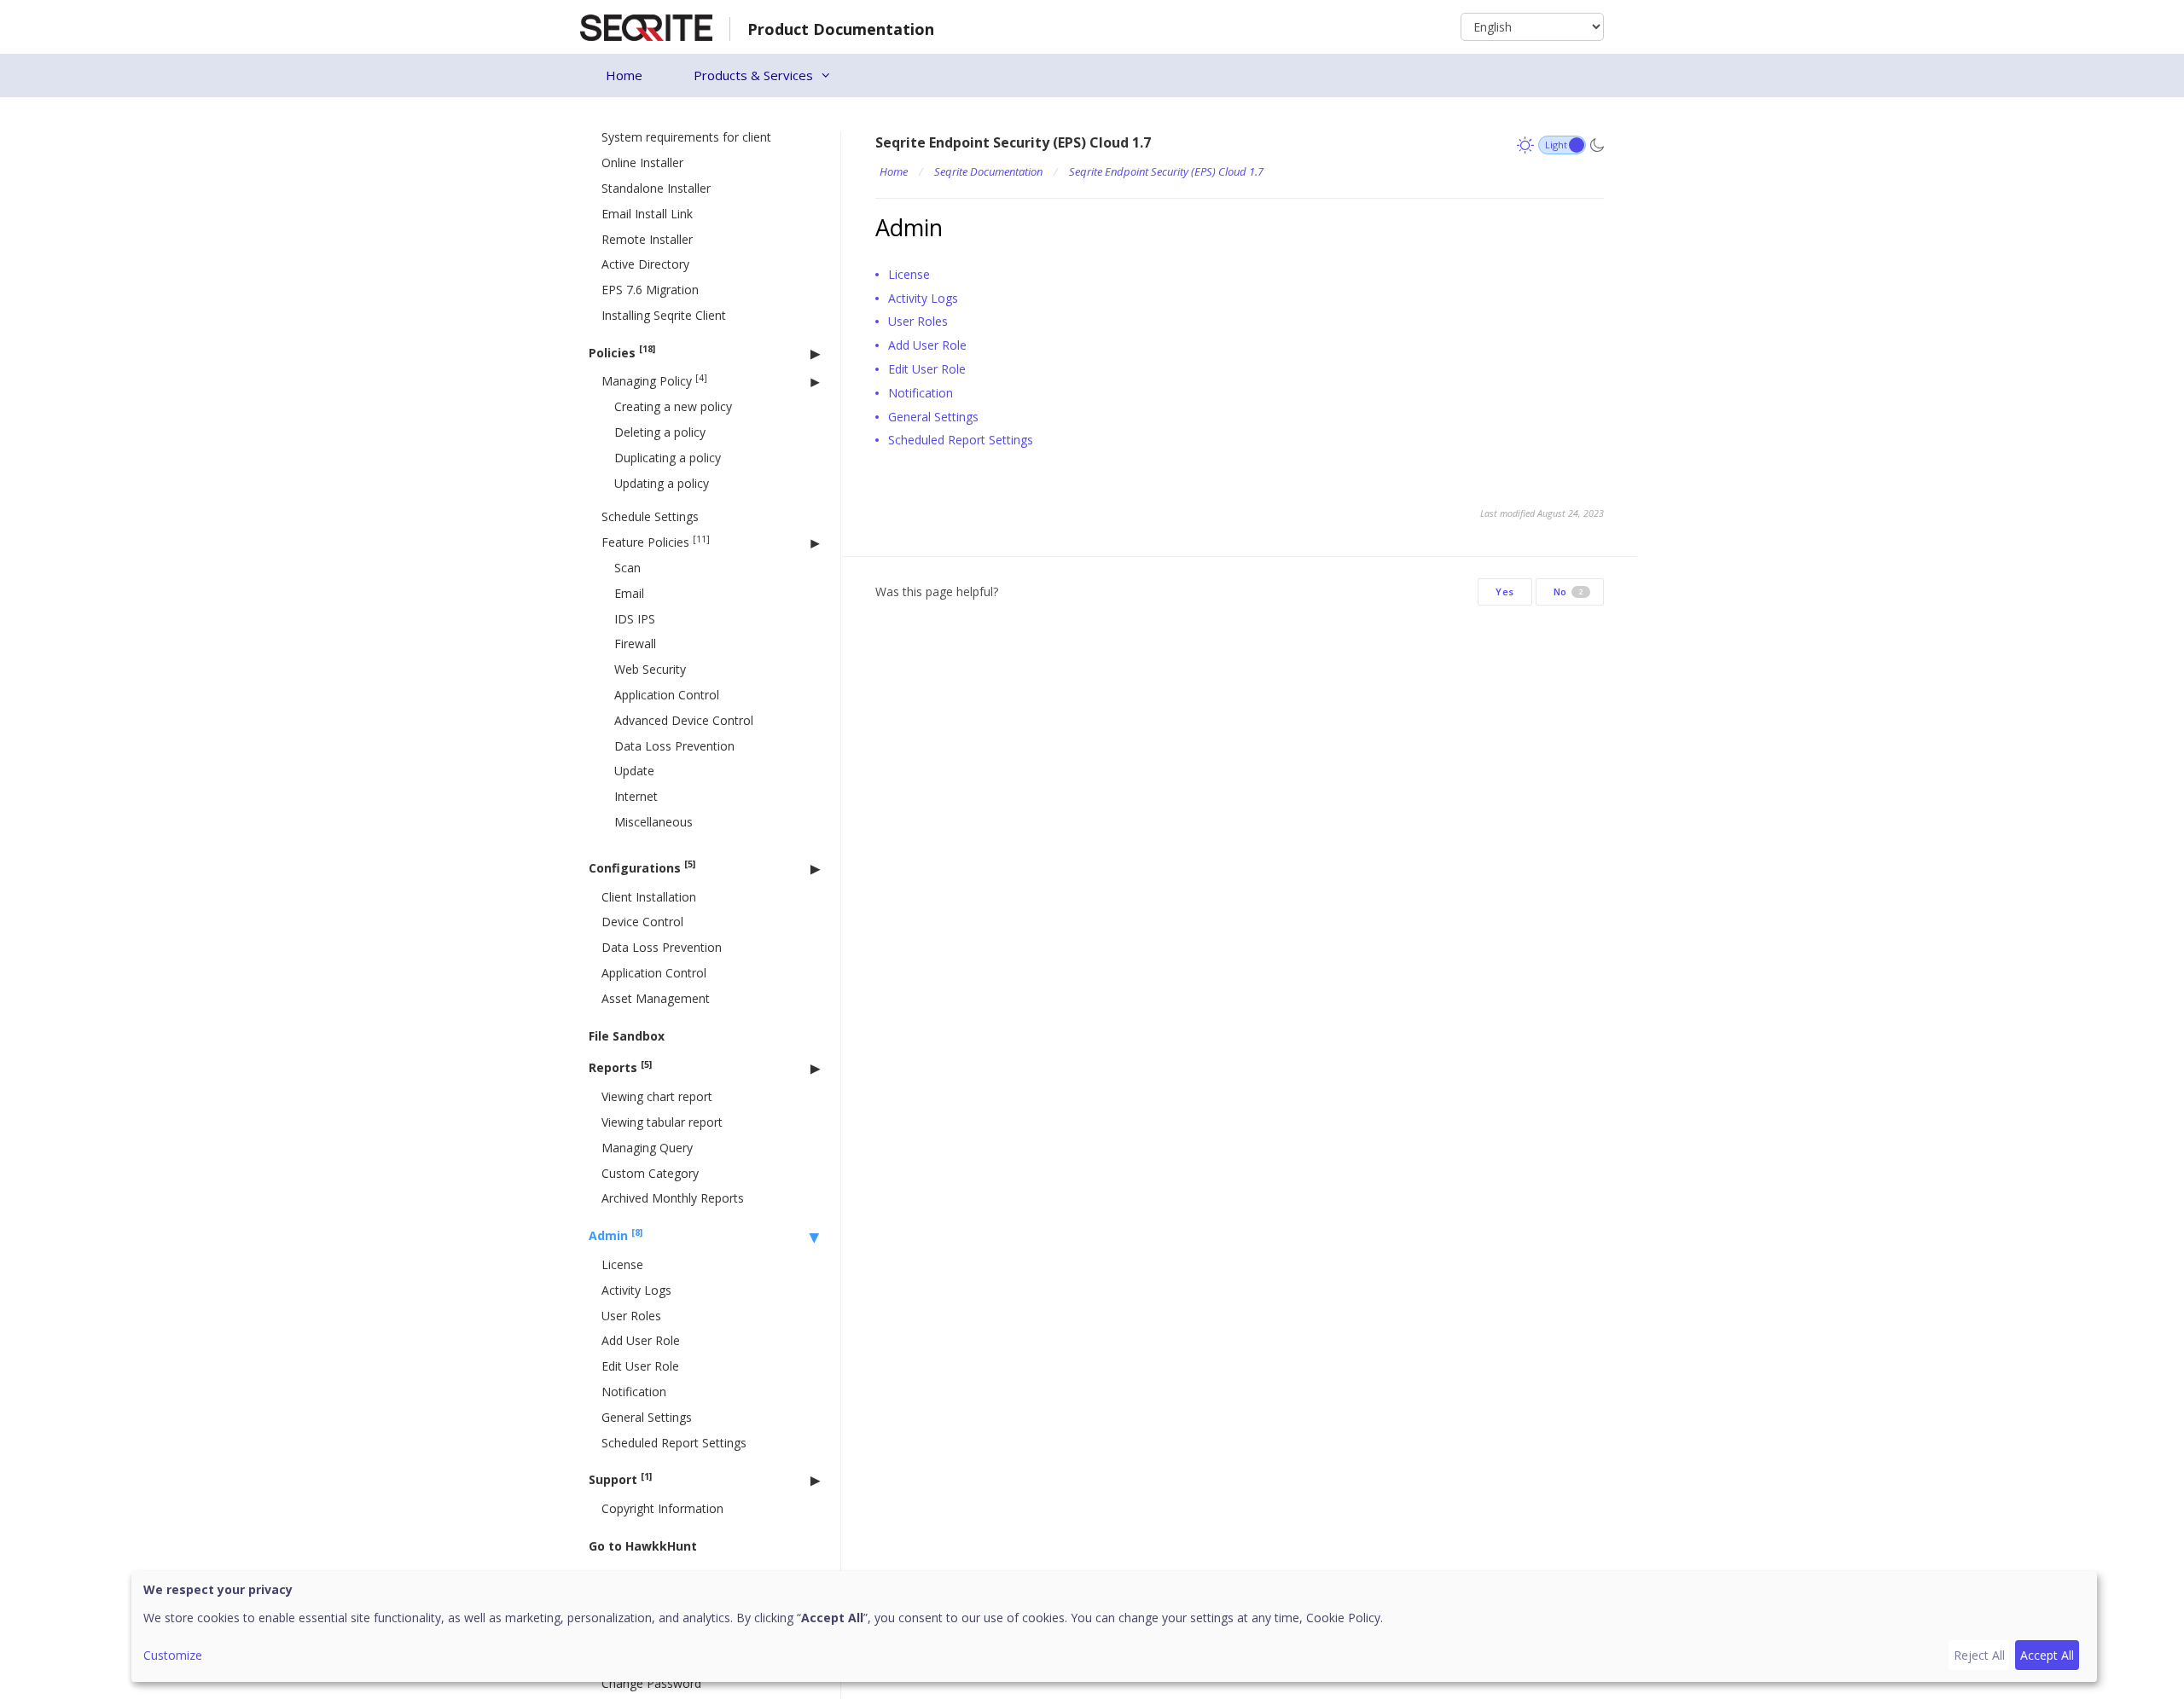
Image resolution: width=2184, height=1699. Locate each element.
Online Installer (642, 162)
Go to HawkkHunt (643, 1546)
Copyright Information (662, 1508)
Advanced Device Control (684, 720)
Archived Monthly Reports (673, 1198)
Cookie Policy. (1345, 1618)
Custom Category (650, 1173)
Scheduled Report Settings (674, 1443)
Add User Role (641, 1340)
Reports (620, 1067)
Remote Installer (647, 239)
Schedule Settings (650, 516)
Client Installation (649, 897)
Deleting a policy (660, 432)
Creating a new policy (673, 406)
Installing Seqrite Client (664, 315)
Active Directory (645, 264)
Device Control (642, 922)
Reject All (1979, 1655)
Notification (634, 1392)
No (1568, 591)
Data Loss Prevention (674, 746)
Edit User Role (640, 1366)
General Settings (647, 1417)
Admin (616, 1235)
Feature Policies (656, 542)
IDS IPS (635, 619)
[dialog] (1114, 1627)
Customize (173, 1655)
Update (634, 771)
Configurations (642, 867)
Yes (1505, 591)
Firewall (635, 644)
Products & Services (753, 75)
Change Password (651, 1683)
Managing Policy (654, 381)
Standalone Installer (656, 188)
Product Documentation (841, 29)
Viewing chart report (657, 1096)
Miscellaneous (653, 822)
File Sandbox (627, 1036)
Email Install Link (647, 214)
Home (624, 75)
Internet (636, 796)
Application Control (667, 695)
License (622, 1264)
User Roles (631, 1316)
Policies (622, 352)
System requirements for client (686, 137)
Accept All (2047, 1655)
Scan (627, 568)
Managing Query (647, 1148)
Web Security (650, 669)
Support (620, 1479)
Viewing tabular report (662, 1122)
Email (629, 593)
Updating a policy (662, 483)
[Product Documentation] (646, 26)
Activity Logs (636, 1290)
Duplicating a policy (668, 458)
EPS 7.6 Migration (650, 290)
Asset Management (656, 998)
